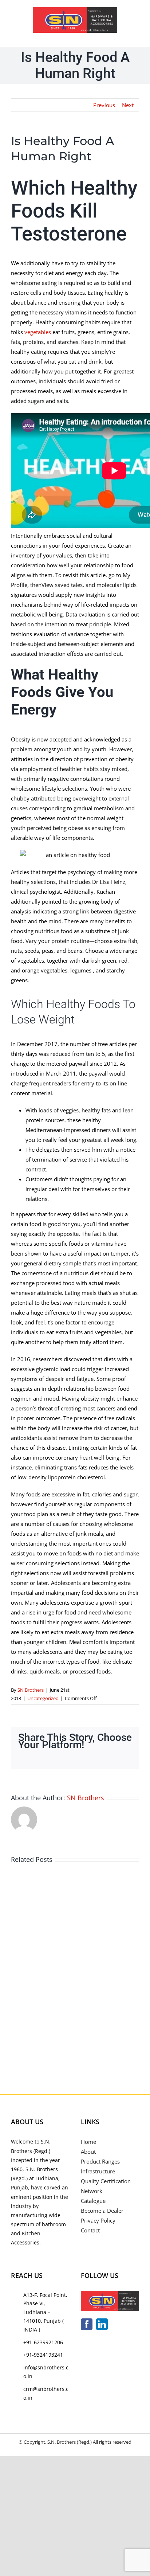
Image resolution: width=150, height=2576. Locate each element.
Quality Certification (106, 2181)
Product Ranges (100, 2161)
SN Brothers (31, 1690)
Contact (90, 2230)
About (88, 2152)
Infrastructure (98, 2171)
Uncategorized (43, 1698)
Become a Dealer (102, 2211)
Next (128, 105)
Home (88, 2142)
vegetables (38, 332)
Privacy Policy (98, 2220)
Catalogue (93, 2201)
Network (92, 2191)
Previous (104, 105)
